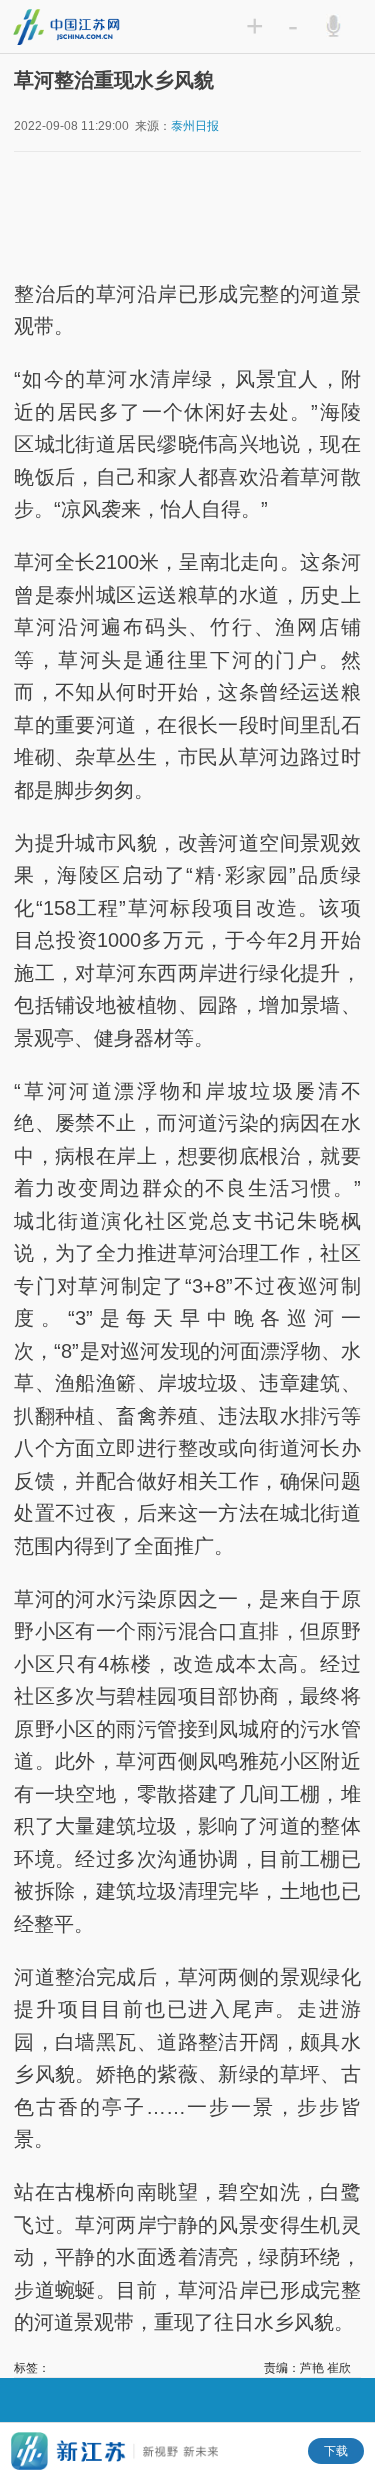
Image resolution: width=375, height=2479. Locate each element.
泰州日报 (195, 126)
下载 (336, 2451)
